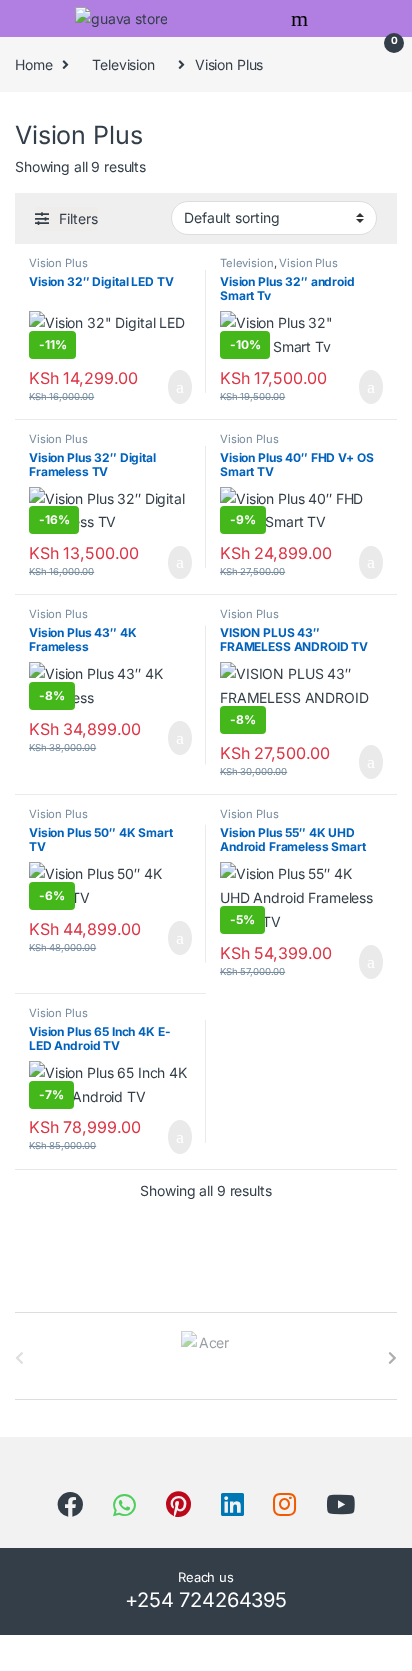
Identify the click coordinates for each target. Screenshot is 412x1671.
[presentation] (392, 1358)
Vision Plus (58, 263)
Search (302, 19)
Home (33, 64)
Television (123, 64)
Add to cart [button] (178, 387)
